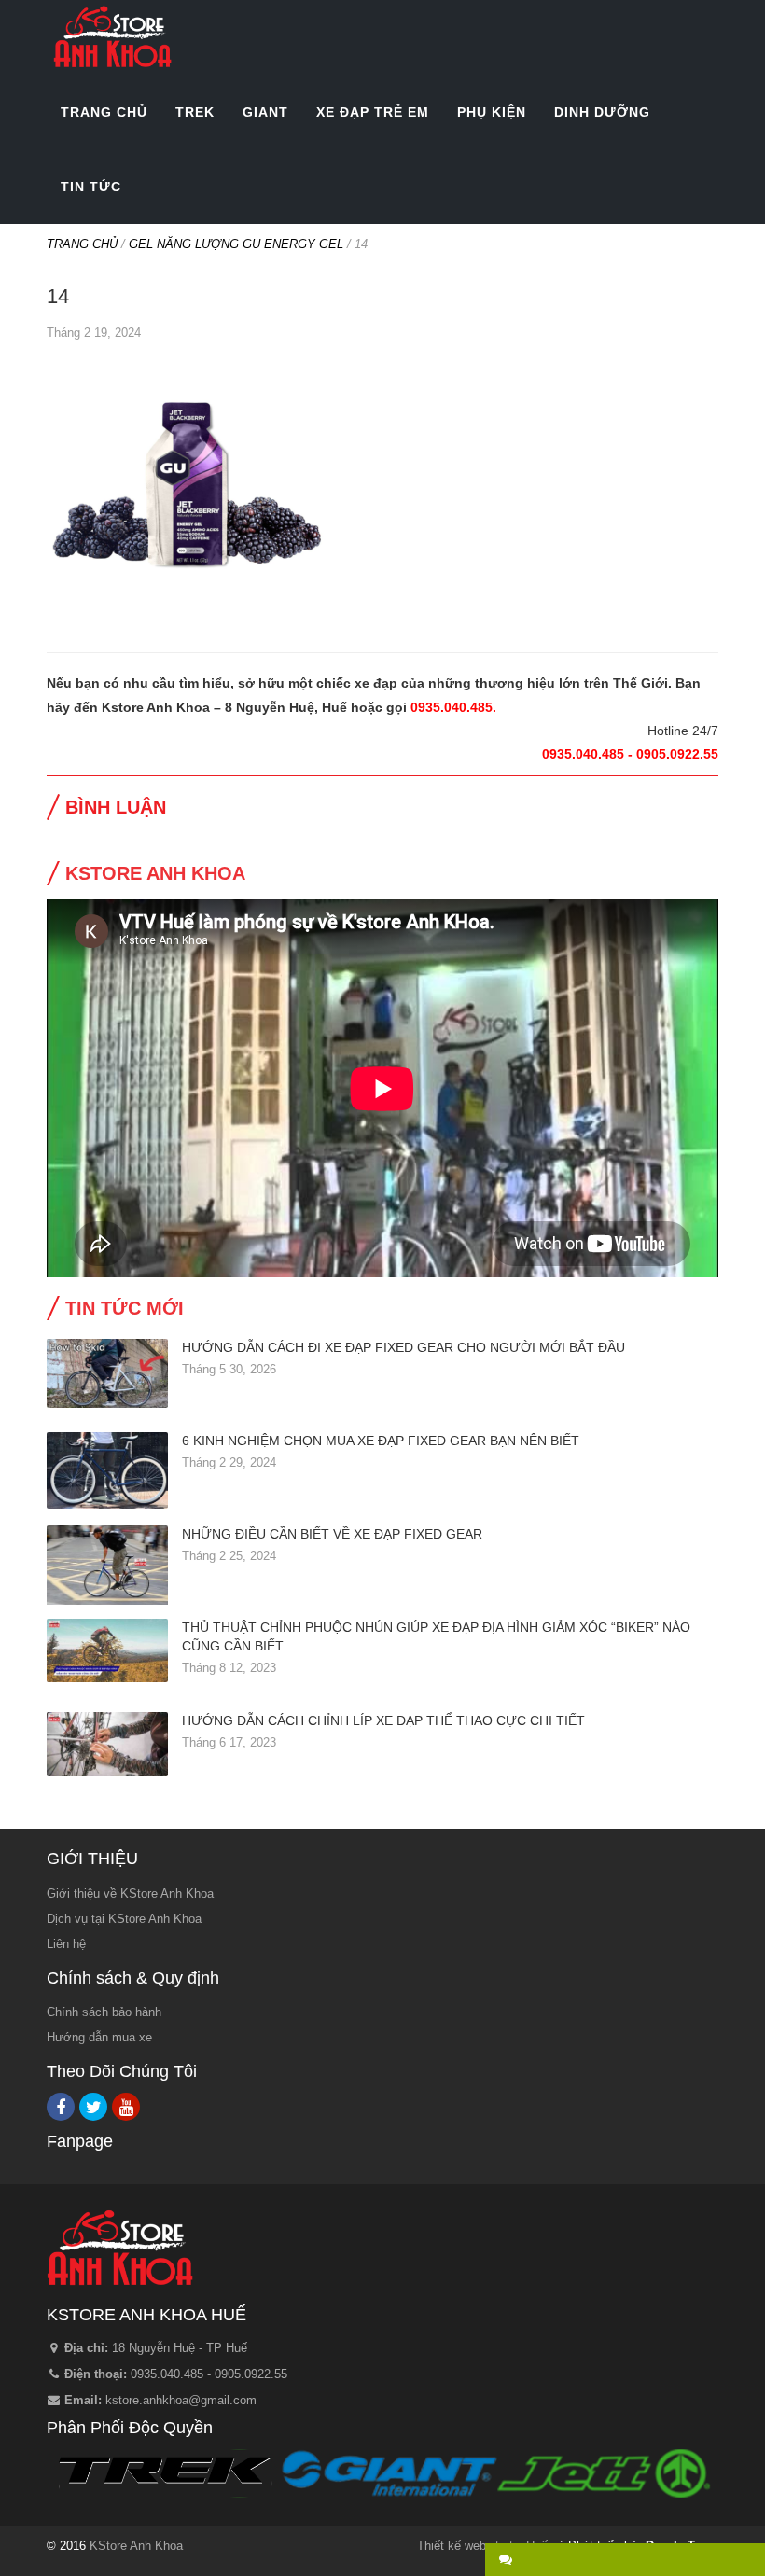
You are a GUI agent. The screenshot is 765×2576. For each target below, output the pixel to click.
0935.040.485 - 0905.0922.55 (209, 2374)
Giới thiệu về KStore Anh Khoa (130, 1894)
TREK (195, 112)
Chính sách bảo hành (104, 2012)
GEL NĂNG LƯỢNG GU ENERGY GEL (236, 244)
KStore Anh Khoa (112, 37)
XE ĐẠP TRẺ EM (373, 112)
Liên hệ (66, 1944)
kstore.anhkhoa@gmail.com (181, 2400)
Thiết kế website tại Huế (482, 2546)
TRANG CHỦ (104, 112)
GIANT (265, 112)
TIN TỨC (91, 187)
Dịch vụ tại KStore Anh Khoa (124, 1919)
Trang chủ (82, 244)
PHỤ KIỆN (492, 112)
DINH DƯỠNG (602, 112)
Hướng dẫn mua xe (99, 2037)
